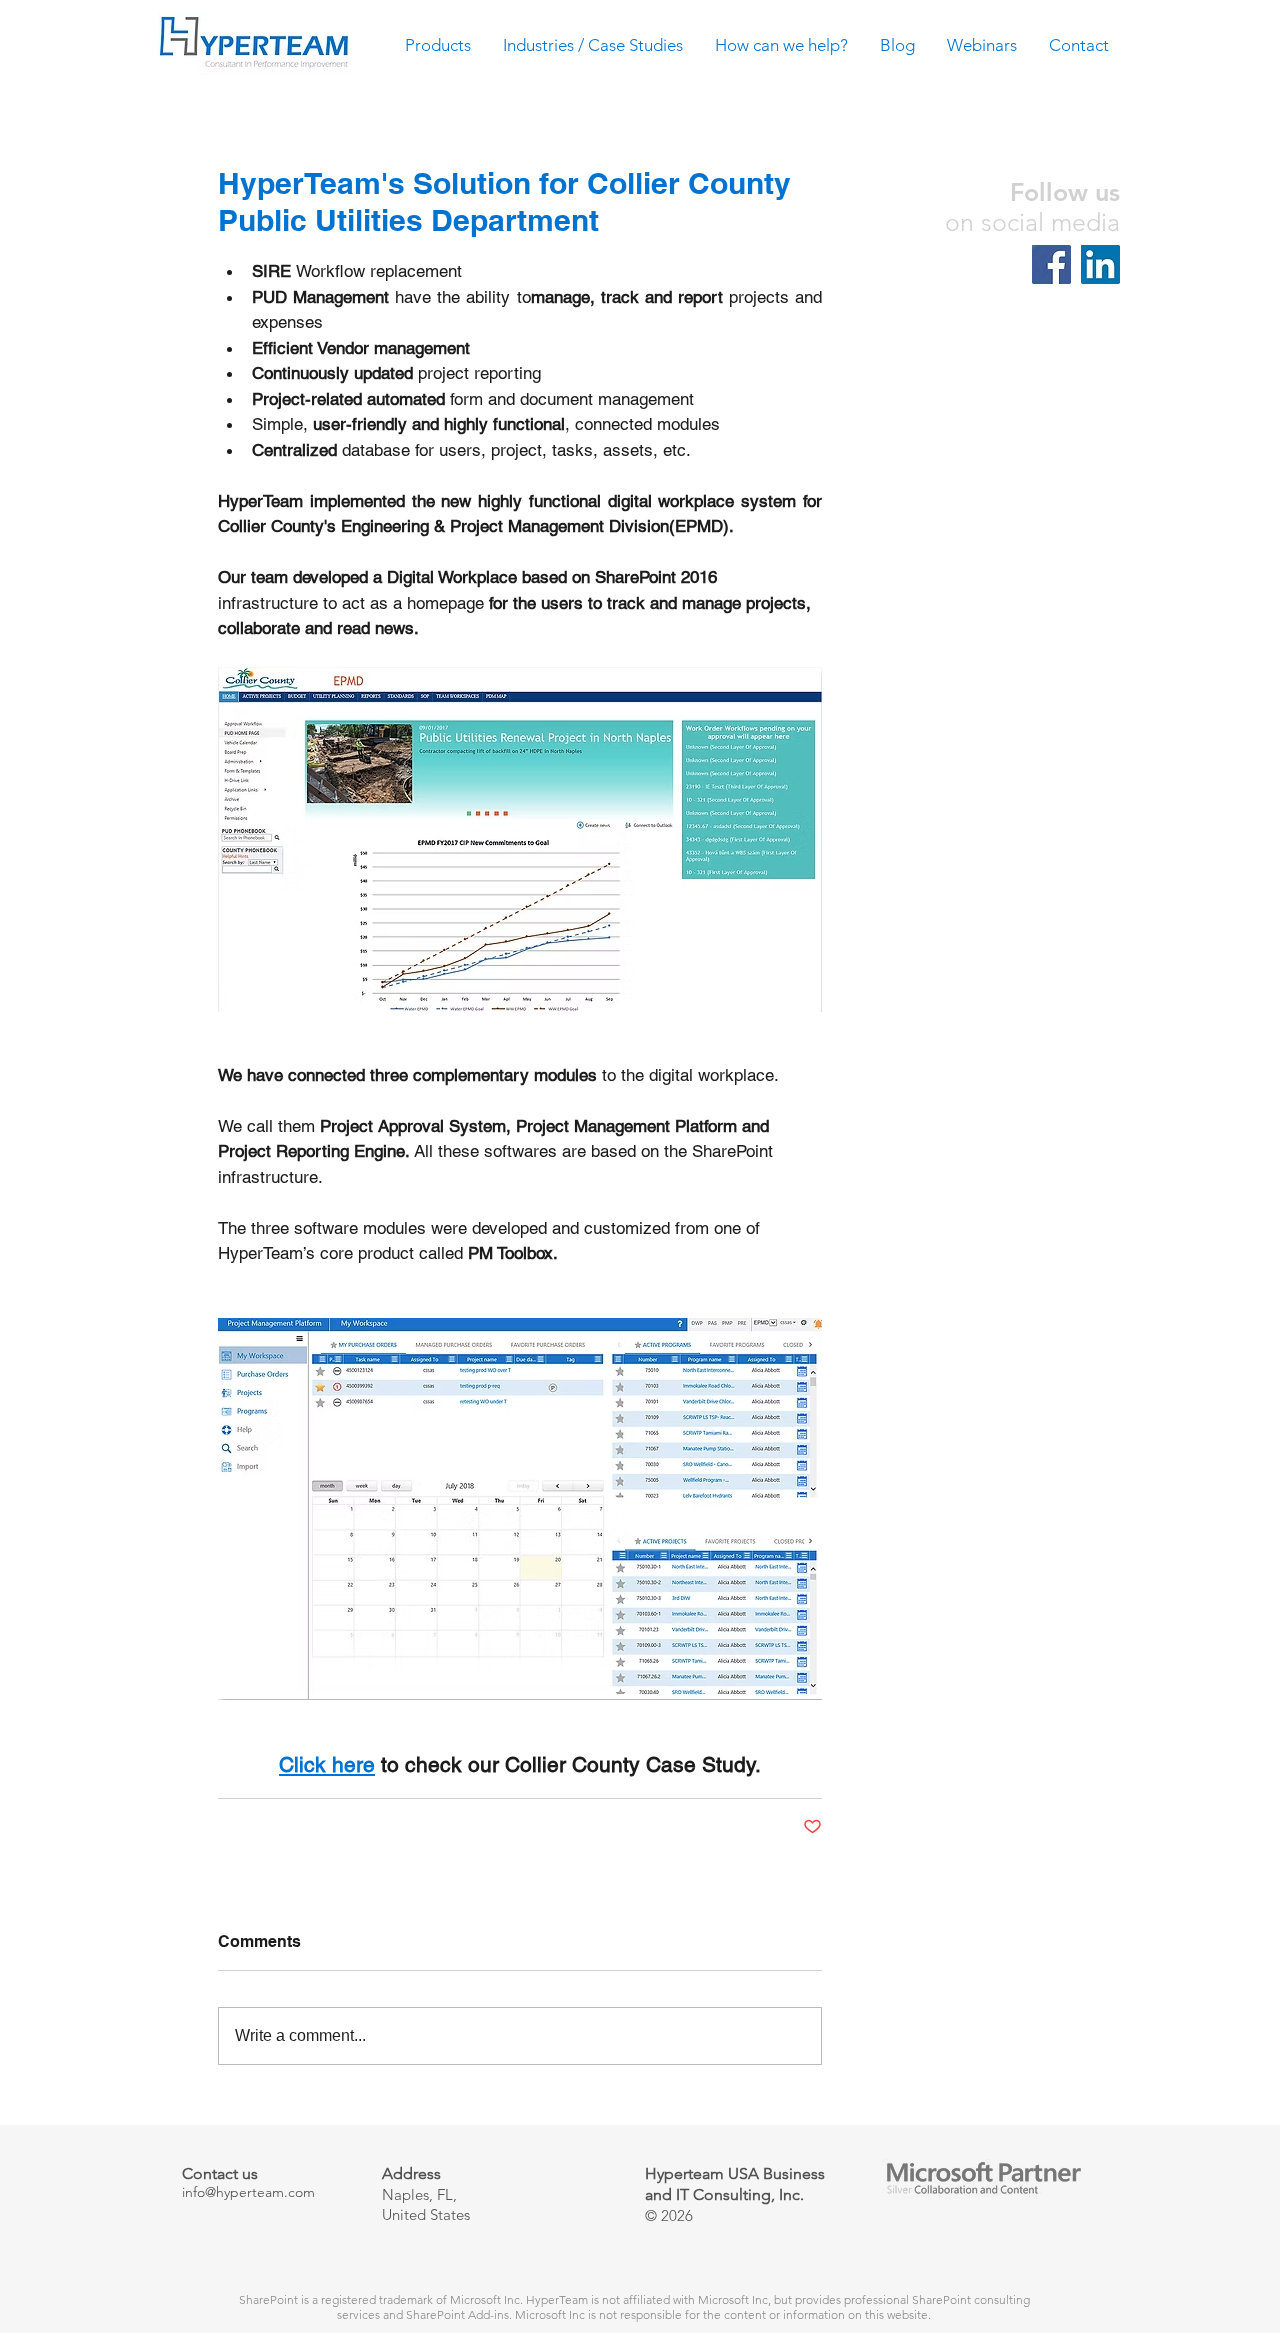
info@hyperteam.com (248, 2192)
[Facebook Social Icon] (1051, 264)
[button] (439, 51)
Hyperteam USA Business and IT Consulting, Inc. (735, 2184)
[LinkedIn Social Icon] (1100, 264)
